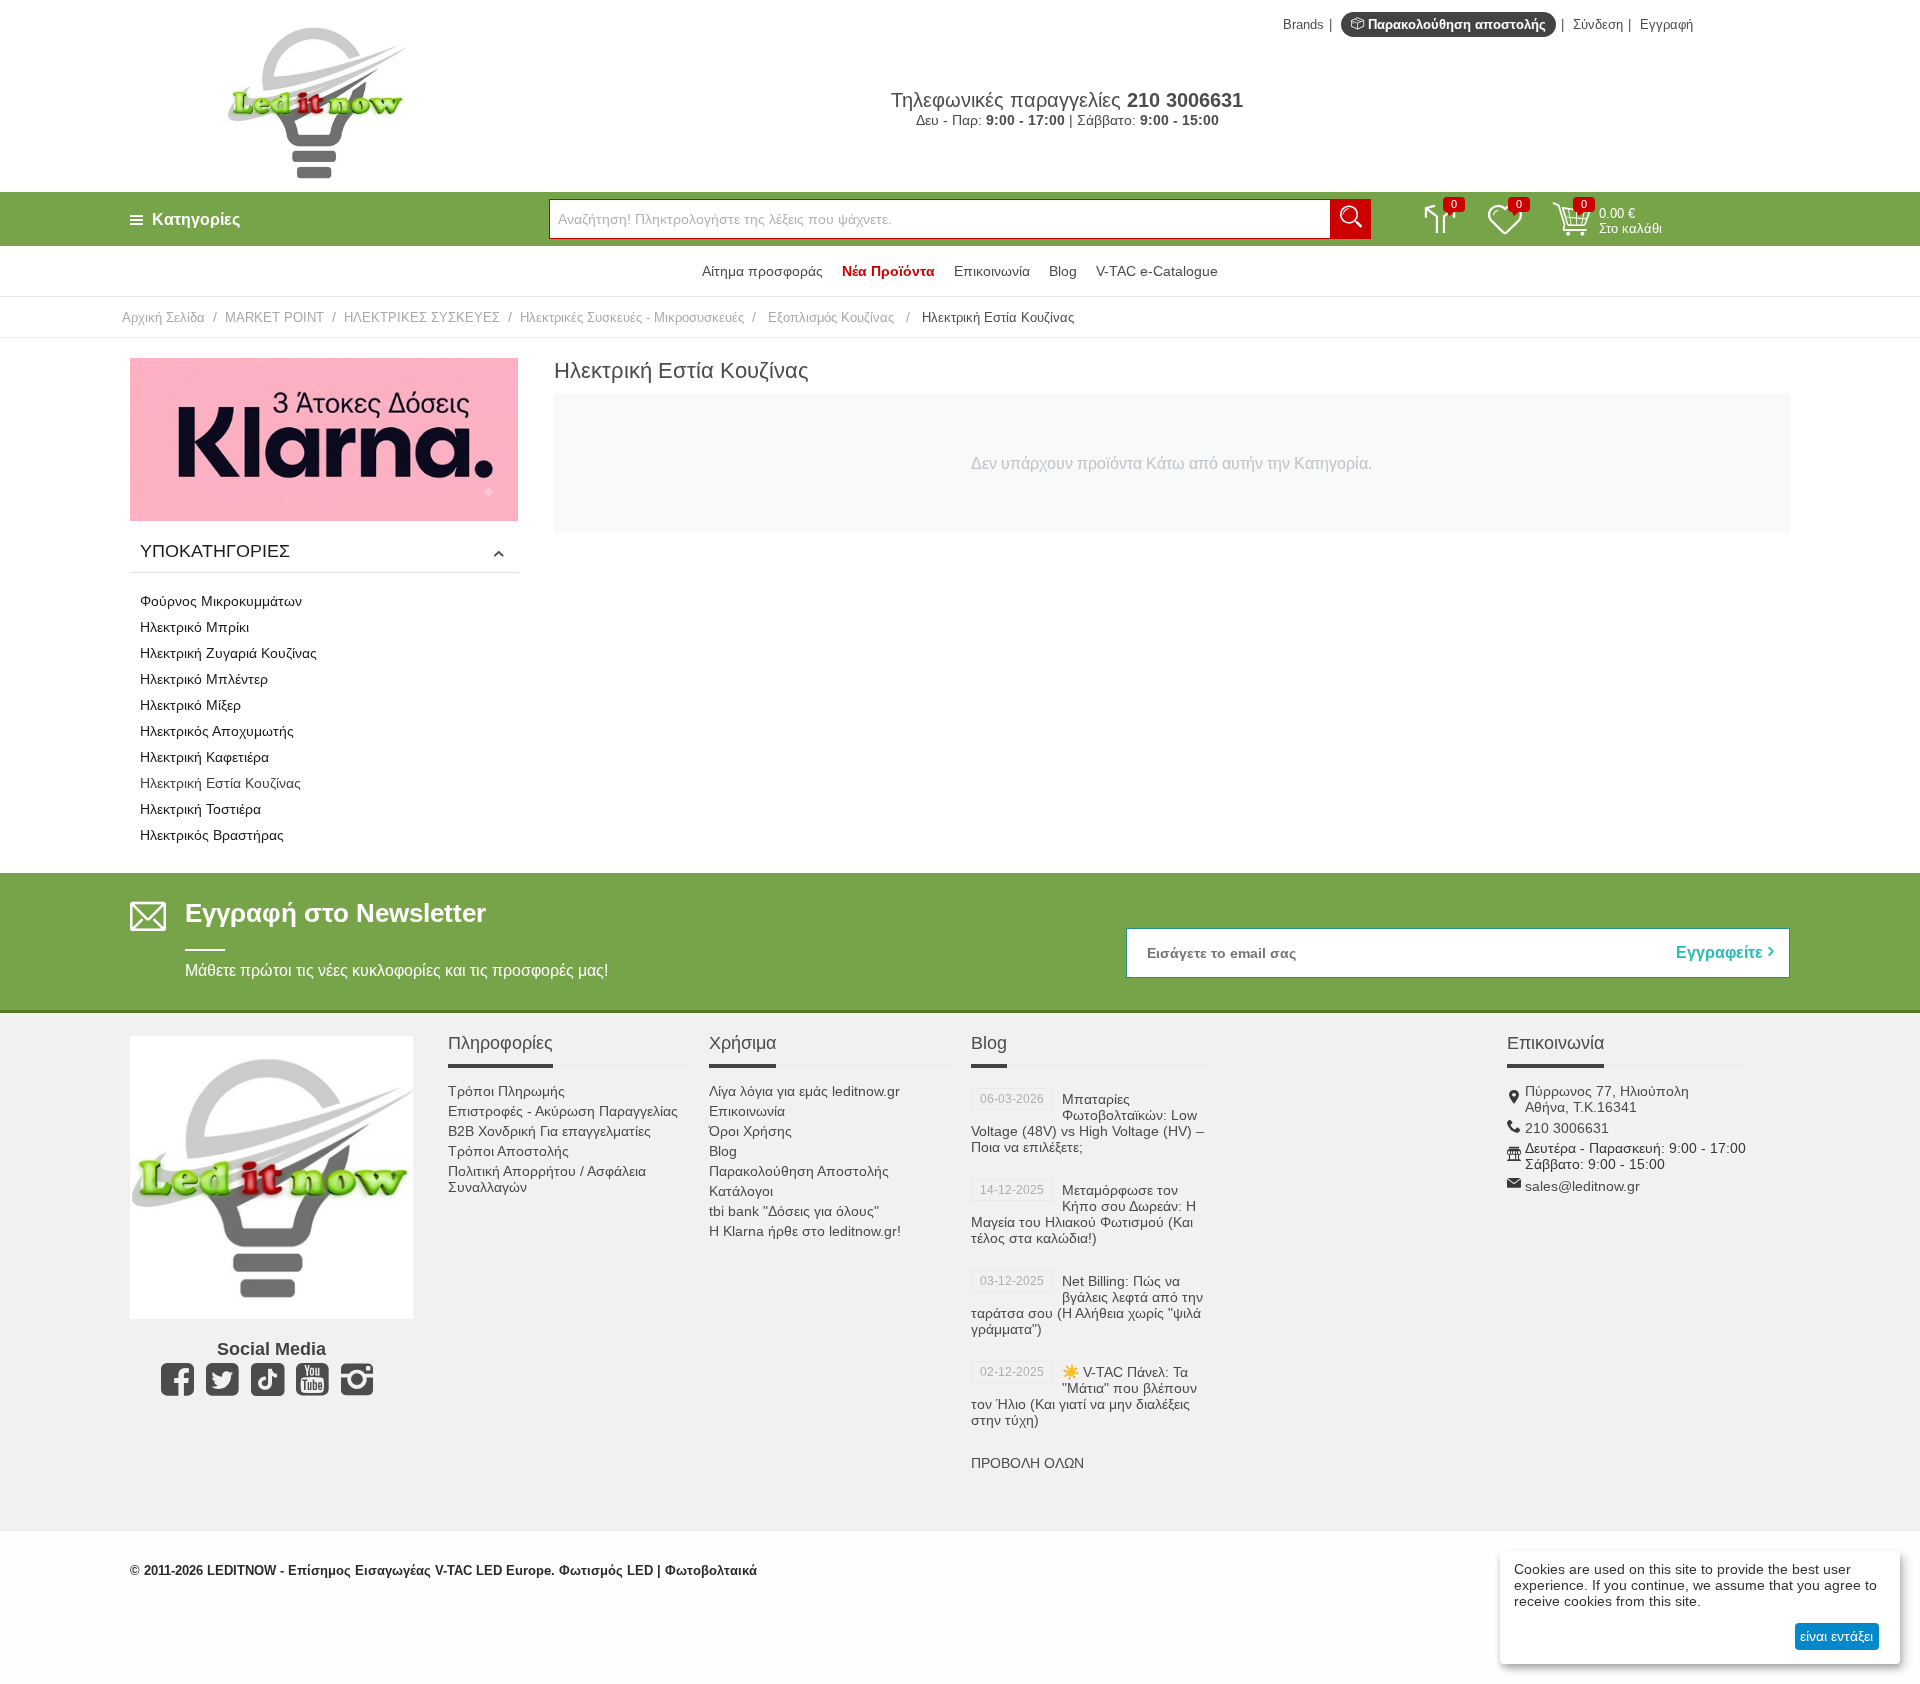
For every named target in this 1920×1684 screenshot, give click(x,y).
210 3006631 (1567, 1128)
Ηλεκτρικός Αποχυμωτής (217, 731)
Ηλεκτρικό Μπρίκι (194, 627)
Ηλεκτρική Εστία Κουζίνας (220, 783)
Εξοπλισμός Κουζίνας (831, 317)
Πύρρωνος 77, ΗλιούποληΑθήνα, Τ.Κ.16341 (1607, 1099)
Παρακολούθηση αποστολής (1455, 24)
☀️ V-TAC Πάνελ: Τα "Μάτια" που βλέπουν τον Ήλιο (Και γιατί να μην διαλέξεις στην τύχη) (1084, 1396)
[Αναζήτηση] (1351, 219)
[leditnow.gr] (316, 101)
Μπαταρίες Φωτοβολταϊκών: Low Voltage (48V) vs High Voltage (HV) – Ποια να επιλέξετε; (1087, 1123)
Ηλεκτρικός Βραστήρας (212, 835)
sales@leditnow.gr (1582, 1186)
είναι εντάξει (1836, 1636)
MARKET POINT (274, 317)
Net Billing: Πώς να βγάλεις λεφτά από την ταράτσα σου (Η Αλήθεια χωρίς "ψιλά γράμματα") (1087, 1305)
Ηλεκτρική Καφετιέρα (204, 757)
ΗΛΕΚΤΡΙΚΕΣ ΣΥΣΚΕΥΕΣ (422, 317)
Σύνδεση (1598, 24)
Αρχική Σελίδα (163, 317)
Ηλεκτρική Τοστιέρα (200, 809)
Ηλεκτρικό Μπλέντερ (204, 679)
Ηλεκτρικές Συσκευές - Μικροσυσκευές (632, 317)
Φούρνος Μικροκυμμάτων (221, 601)
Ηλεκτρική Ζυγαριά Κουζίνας (228, 653)
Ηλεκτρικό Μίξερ (190, 705)
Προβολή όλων (1027, 1463)
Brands (1303, 24)
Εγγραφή (1666, 24)
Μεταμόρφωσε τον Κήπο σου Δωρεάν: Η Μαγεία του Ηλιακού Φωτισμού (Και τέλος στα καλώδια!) (1083, 1214)
